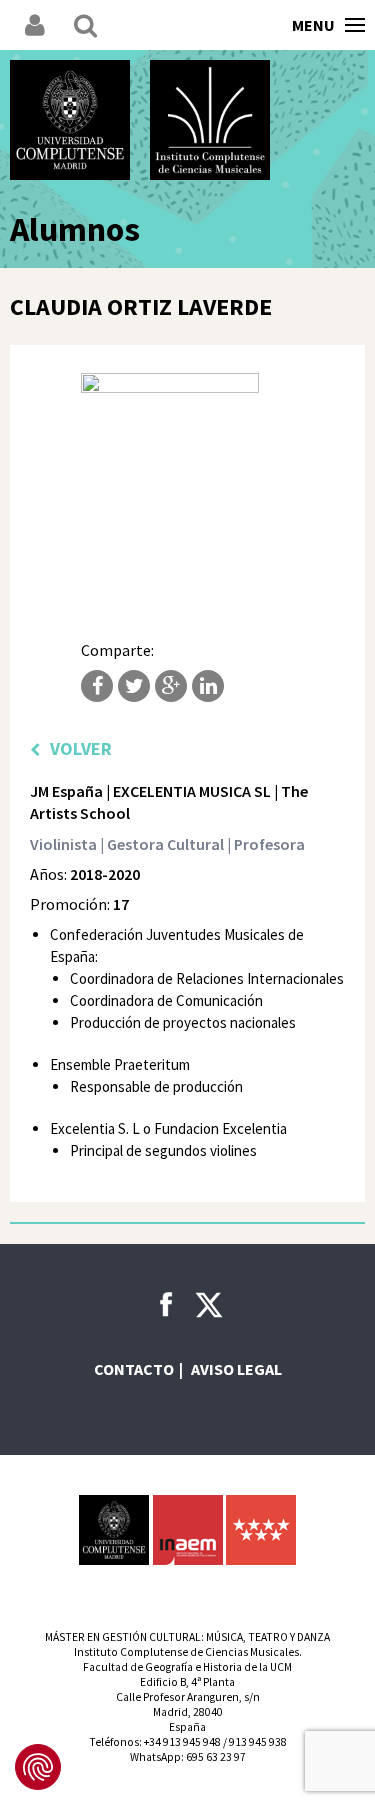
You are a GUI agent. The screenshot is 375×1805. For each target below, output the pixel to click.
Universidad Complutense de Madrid (70, 120)
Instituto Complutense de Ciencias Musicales (210, 120)
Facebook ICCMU (166, 1304)
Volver (81, 749)
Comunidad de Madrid (261, 1530)
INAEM (188, 1530)
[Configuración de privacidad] (38, 1767)
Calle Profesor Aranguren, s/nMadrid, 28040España (188, 1712)
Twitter (134, 686)
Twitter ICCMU (209, 1305)
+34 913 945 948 (182, 1742)
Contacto (134, 1369)
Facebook (97, 686)
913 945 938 (258, 1742)
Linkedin (208, 686)
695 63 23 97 (216, 1757)
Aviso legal (236, 1369)
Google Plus (171, 686)
